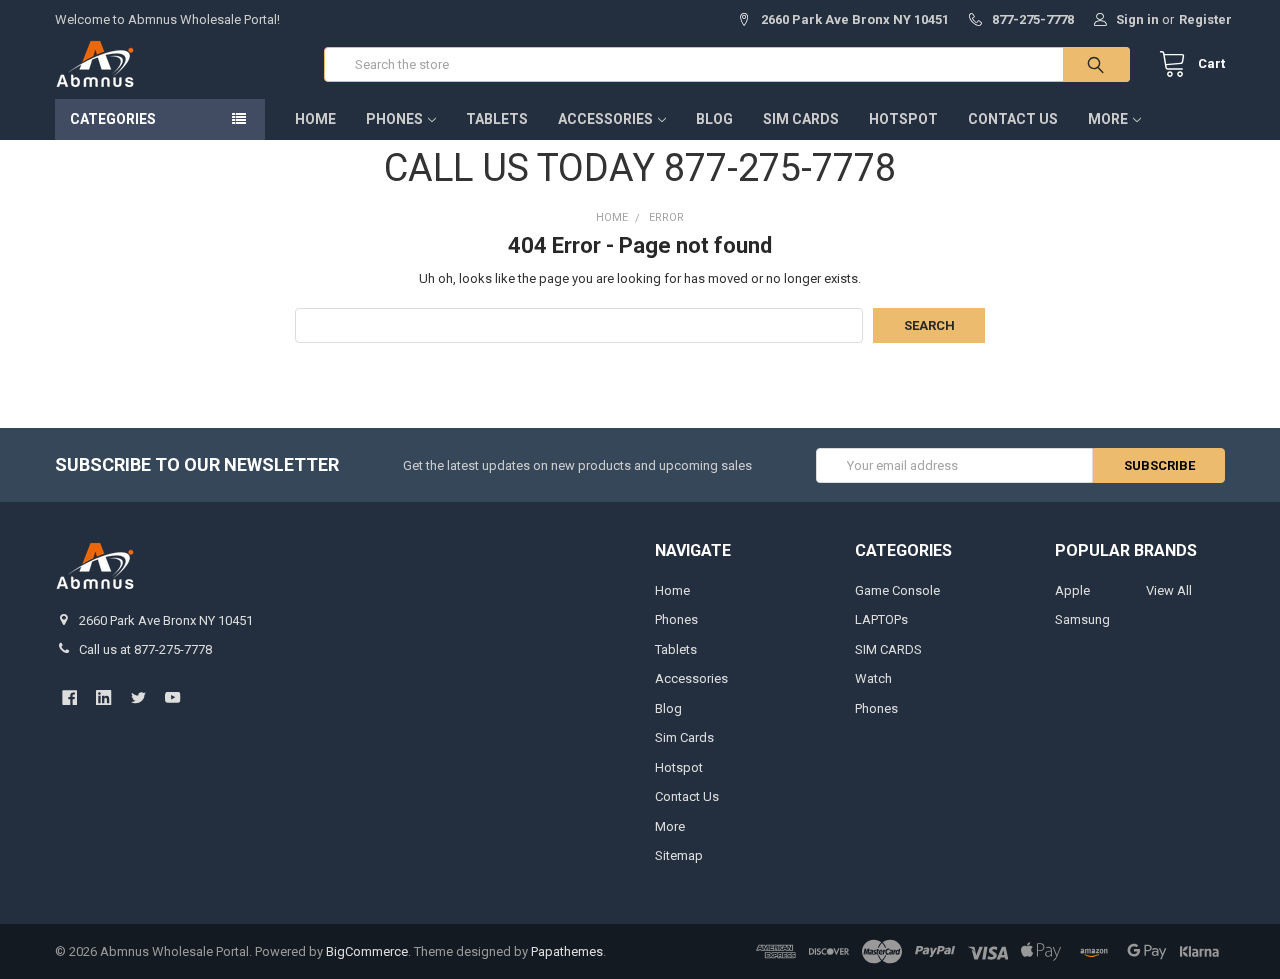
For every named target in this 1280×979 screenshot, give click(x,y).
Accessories (605, 119)
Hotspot (903, 119)
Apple (1072, 590)
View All (1169, 590)
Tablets (497, 119)
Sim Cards (801, 119)
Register (1205, 19)
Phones (394, 119)
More (1108, 119)
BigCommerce (367, 951)
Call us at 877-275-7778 (145, 649)
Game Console (897, 590)
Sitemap (679, 855)
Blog (714, 119)
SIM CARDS (888, 649)
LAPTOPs (881, 619)
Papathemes (567, 951)
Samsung (1082, 619)
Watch (873, 678)
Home (315, 119)
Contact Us (1013, 119)
